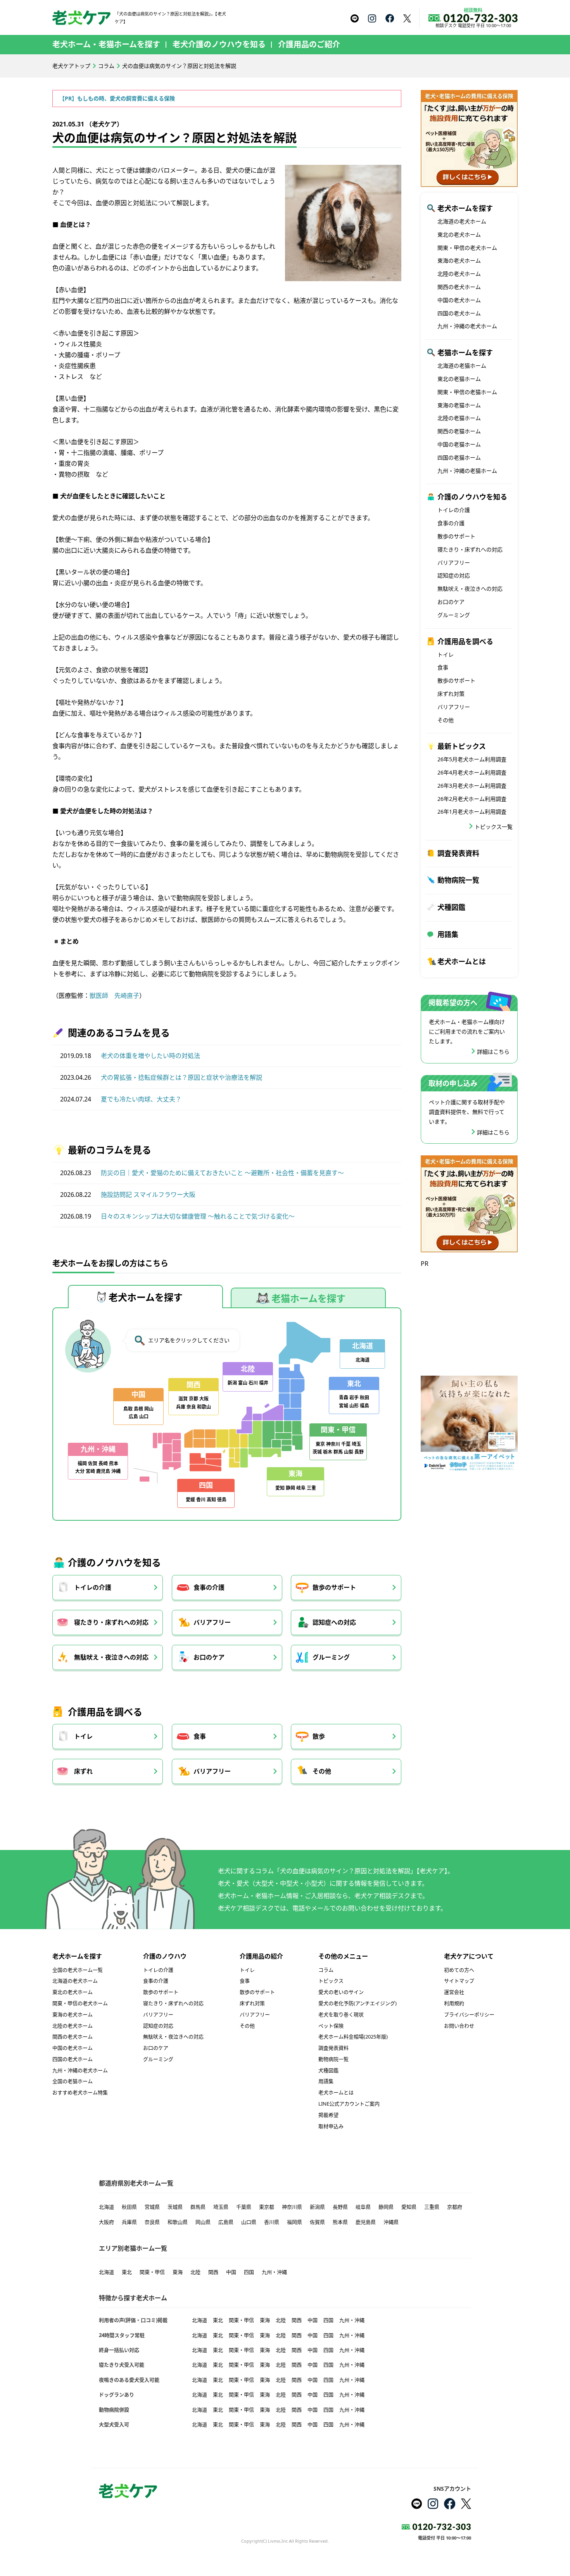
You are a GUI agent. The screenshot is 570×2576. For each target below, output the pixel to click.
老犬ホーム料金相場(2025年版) (353, 2037)
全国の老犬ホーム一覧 (78, 1970)
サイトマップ (459, 1981)
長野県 (340, 2207)
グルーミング (331, 1657)
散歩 (319, 1736)
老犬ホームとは (462, 961)
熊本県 (340, 2222)
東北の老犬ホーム (459, 234)
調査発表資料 (458, 853)
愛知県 (409, 2207)
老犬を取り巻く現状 (341, 2014)
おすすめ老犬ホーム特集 (80, 2092)
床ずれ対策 (451, 694)
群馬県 (198, 2207)
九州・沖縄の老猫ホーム (467, 471)
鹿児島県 (366, 2222)
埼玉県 (221, 2207)
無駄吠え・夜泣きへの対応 (111, 1657)
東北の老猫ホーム (459, 379)
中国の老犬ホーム (459, 300)
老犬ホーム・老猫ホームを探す (106, 44)
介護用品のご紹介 (309, 44)
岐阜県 (363, 2207)
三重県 (432, 2207)
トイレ (83, 1736)
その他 (322, 1771)
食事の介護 (209, 1587)
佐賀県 (317, 2222)
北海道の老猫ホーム (462, 366)
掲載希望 (328, 2115)
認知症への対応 (334, 1622)
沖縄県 (391, 2222)
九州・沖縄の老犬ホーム (467, 326)
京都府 (455, 2207)
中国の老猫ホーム (459, 444)
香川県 (272, 2222)
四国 (249, 2272)
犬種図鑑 (451, 907)
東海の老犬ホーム (459, 260)
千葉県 (244, 2207)
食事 (200, 1736)
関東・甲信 (152, 2272)
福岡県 (294, 2222)
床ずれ (83, 1771)
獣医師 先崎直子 (114, 996)
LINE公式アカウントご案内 (349, 2104)
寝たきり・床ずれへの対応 (111, 1622)
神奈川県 (292, 2207)
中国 (231, 2272)
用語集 (448, 934)
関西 (213, 2272)
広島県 (226, 2222)
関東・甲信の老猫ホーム (467, 392)
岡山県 (203, 2222)
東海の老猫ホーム (459, 405)
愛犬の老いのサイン (341, 1992)
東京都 (267, 2207)
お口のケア (209, 1657)
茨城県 (175, 2207)
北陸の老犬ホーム (459, 274)
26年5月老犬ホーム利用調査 (472, 759)
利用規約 (454, 2003)
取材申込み (331, 2126)
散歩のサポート (334, 1587)
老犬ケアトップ (71, 66)
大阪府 (106, 2222)
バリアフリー (212, 1622)
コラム (106, 66)
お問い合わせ (459, 2026)
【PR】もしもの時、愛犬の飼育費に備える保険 (117, 98)
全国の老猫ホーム (73, 2081)
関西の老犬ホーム (459, 287)
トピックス (331, 1981)
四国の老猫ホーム (459, 457)
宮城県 (152, 2207)
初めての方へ (459, 1970)
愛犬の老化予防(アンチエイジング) (358, 2003)
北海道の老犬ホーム (462, 221)
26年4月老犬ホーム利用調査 (472, 772)
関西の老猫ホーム (459, 431)
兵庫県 (129, 2222)
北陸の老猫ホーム (459, 418)
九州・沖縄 (274, 2272)
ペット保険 (331, 2026)
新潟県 (317, 2207)
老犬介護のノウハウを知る (219, 44)
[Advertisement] (469, 1318)
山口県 (249, 2222)
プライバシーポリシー (469, 2014)
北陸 (195, 2272)
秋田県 (129, 2207)
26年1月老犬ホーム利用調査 (472, 812)
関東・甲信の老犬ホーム (467, 248)
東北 (127, 2272)
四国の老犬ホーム (459, 313)
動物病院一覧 (458, 880)
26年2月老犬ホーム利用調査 (472, 799)
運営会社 (454, 1992)
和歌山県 (178, 2222)
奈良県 (152, 2222)
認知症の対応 (454, 575)
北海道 (106, 2207)
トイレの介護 (93, 1587)
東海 (178, 2272)
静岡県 (386, 2207)
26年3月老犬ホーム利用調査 (472, 786)
